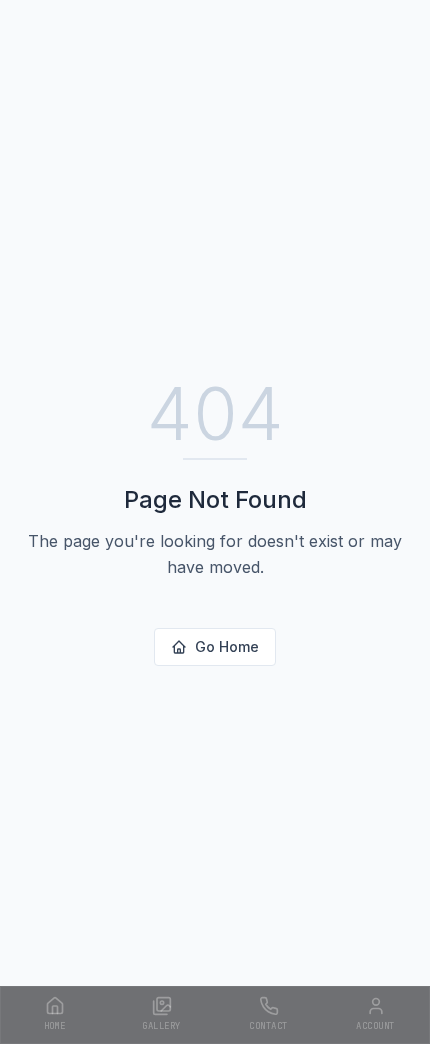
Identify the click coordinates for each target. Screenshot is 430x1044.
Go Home (227, 646)
